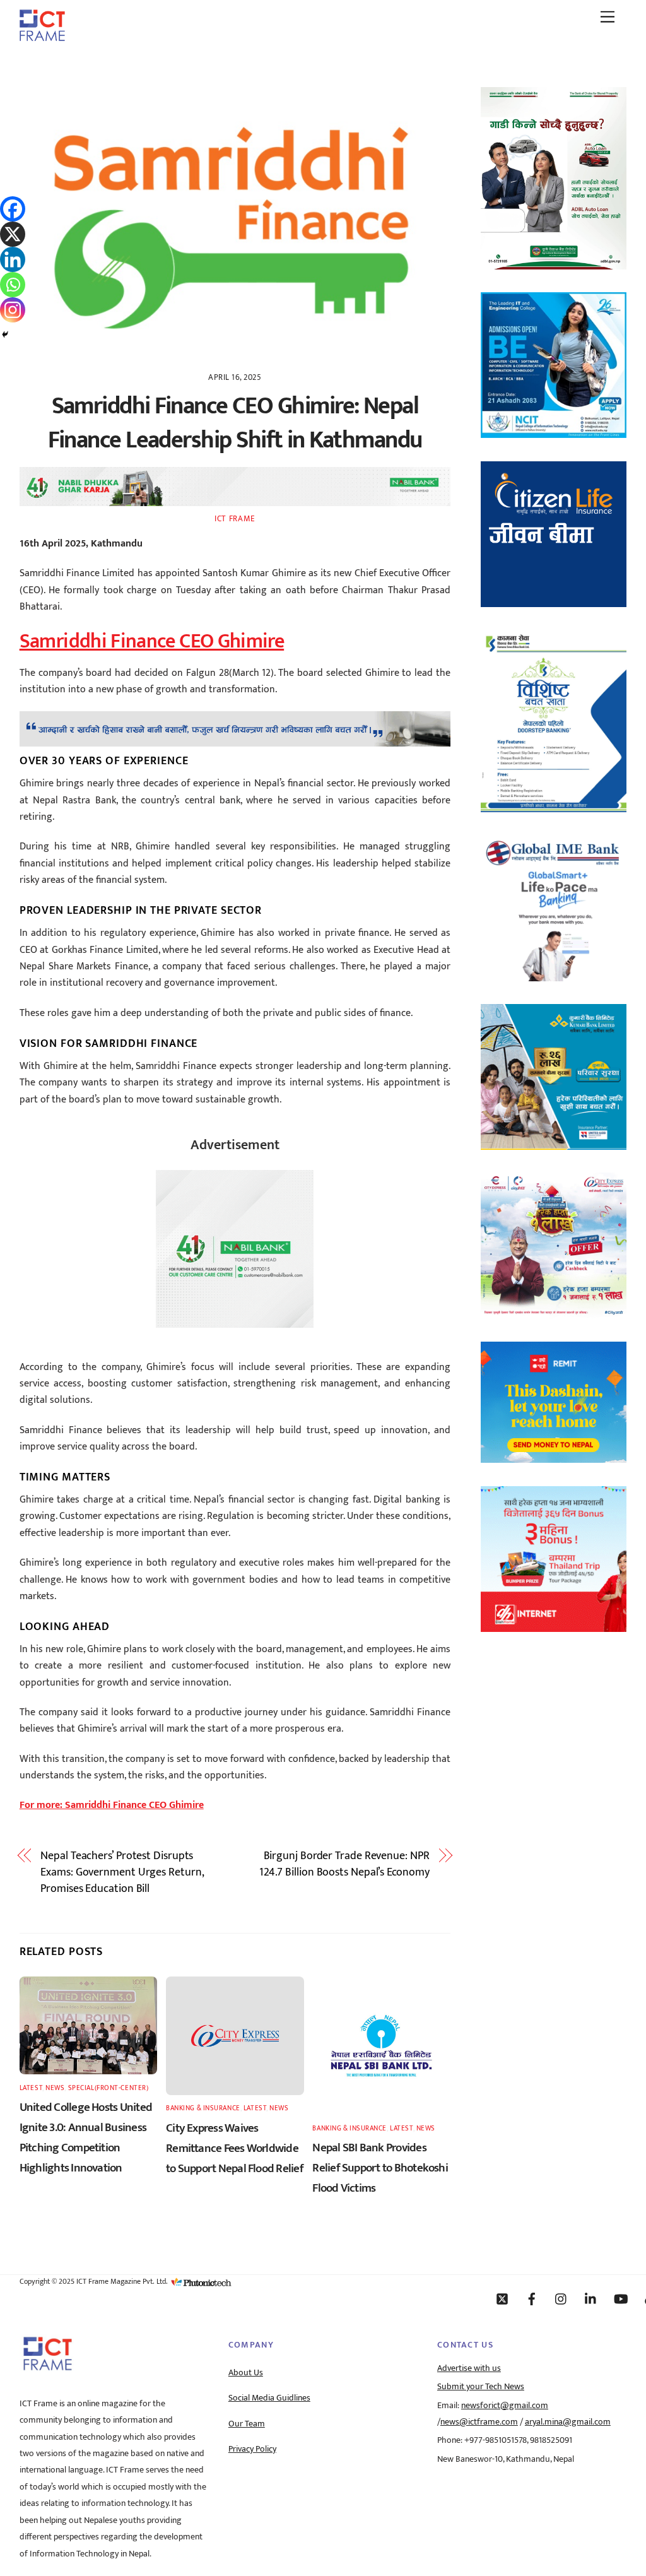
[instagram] (561, 2298)
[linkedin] (591, 2298)
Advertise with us (469, 2368)
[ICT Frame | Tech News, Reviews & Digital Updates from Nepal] (42, 37)
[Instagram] (13, 310)
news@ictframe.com (479, 2422)
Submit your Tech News (481, 2387)
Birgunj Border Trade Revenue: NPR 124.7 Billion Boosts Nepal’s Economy (344, 1864)
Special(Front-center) (109, 2088)
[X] (13, 234)
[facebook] (532, 2298)
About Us (246, 2373)
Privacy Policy (252, 2449)
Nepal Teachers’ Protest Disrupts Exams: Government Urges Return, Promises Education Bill (122, 1873)
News (55, 2088)
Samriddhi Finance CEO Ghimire (152, 641)
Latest (31, 2088)
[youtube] (621, 2298)
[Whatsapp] (13, 285)
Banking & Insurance (203, 2108)
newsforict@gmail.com (505, 2406)
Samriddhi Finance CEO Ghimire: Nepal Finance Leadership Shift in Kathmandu (235, 423)
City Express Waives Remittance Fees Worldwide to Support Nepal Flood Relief (235, 2148)
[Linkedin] (13, 259)
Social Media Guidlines (269, 2398)
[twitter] (502, 2298)
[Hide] (5, 334)
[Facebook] (13, 209)
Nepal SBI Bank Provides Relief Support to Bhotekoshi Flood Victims (380, 2168)
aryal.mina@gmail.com (568, 2422)
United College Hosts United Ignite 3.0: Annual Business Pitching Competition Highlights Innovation (86, 2137)
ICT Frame (235, 519)
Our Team (247, 2424)
